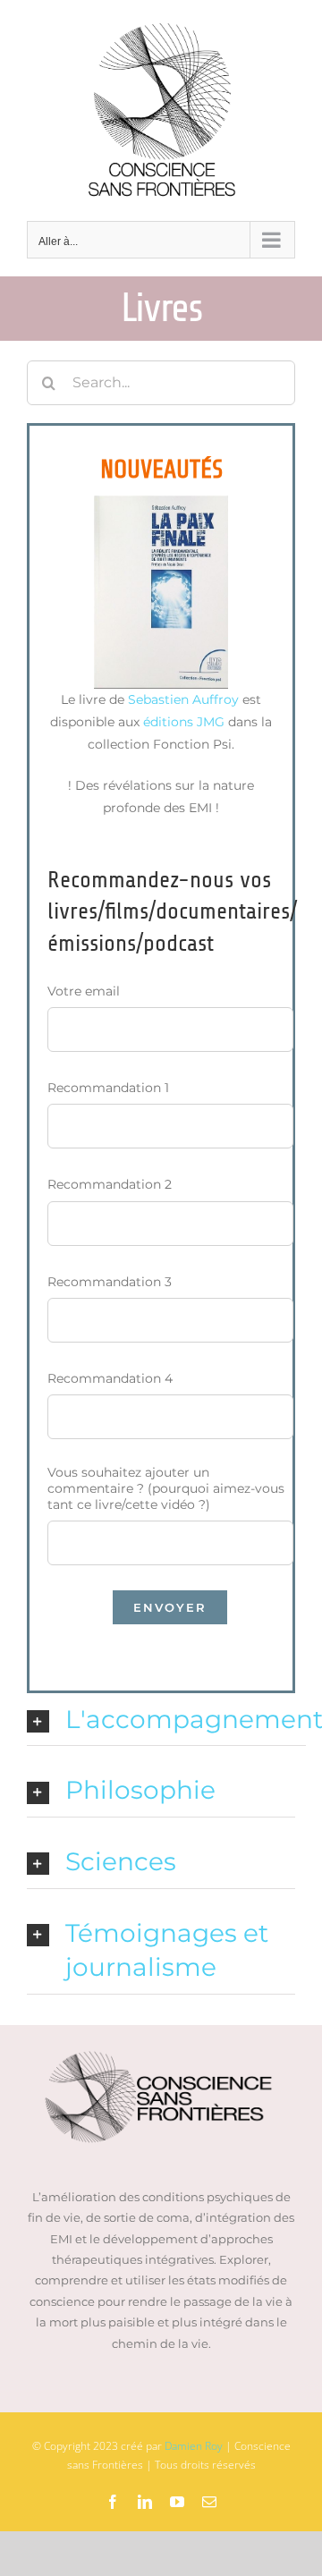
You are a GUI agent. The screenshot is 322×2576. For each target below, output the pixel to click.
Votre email (84, 991)
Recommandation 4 (110, 1378)
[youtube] (177, 2502)
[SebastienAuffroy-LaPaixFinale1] (161, 502)
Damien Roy (194, 2446)
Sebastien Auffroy (183, 699)
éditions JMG (184, 722)
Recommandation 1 (108, 1088)
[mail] (209, 2502)
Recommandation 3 (110, 1282)
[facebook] (113, 2502)
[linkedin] (145, 2502)
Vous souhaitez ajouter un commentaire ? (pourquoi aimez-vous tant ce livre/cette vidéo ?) (166, 1488)
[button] (166, 1720)
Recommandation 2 (110, 1184)
